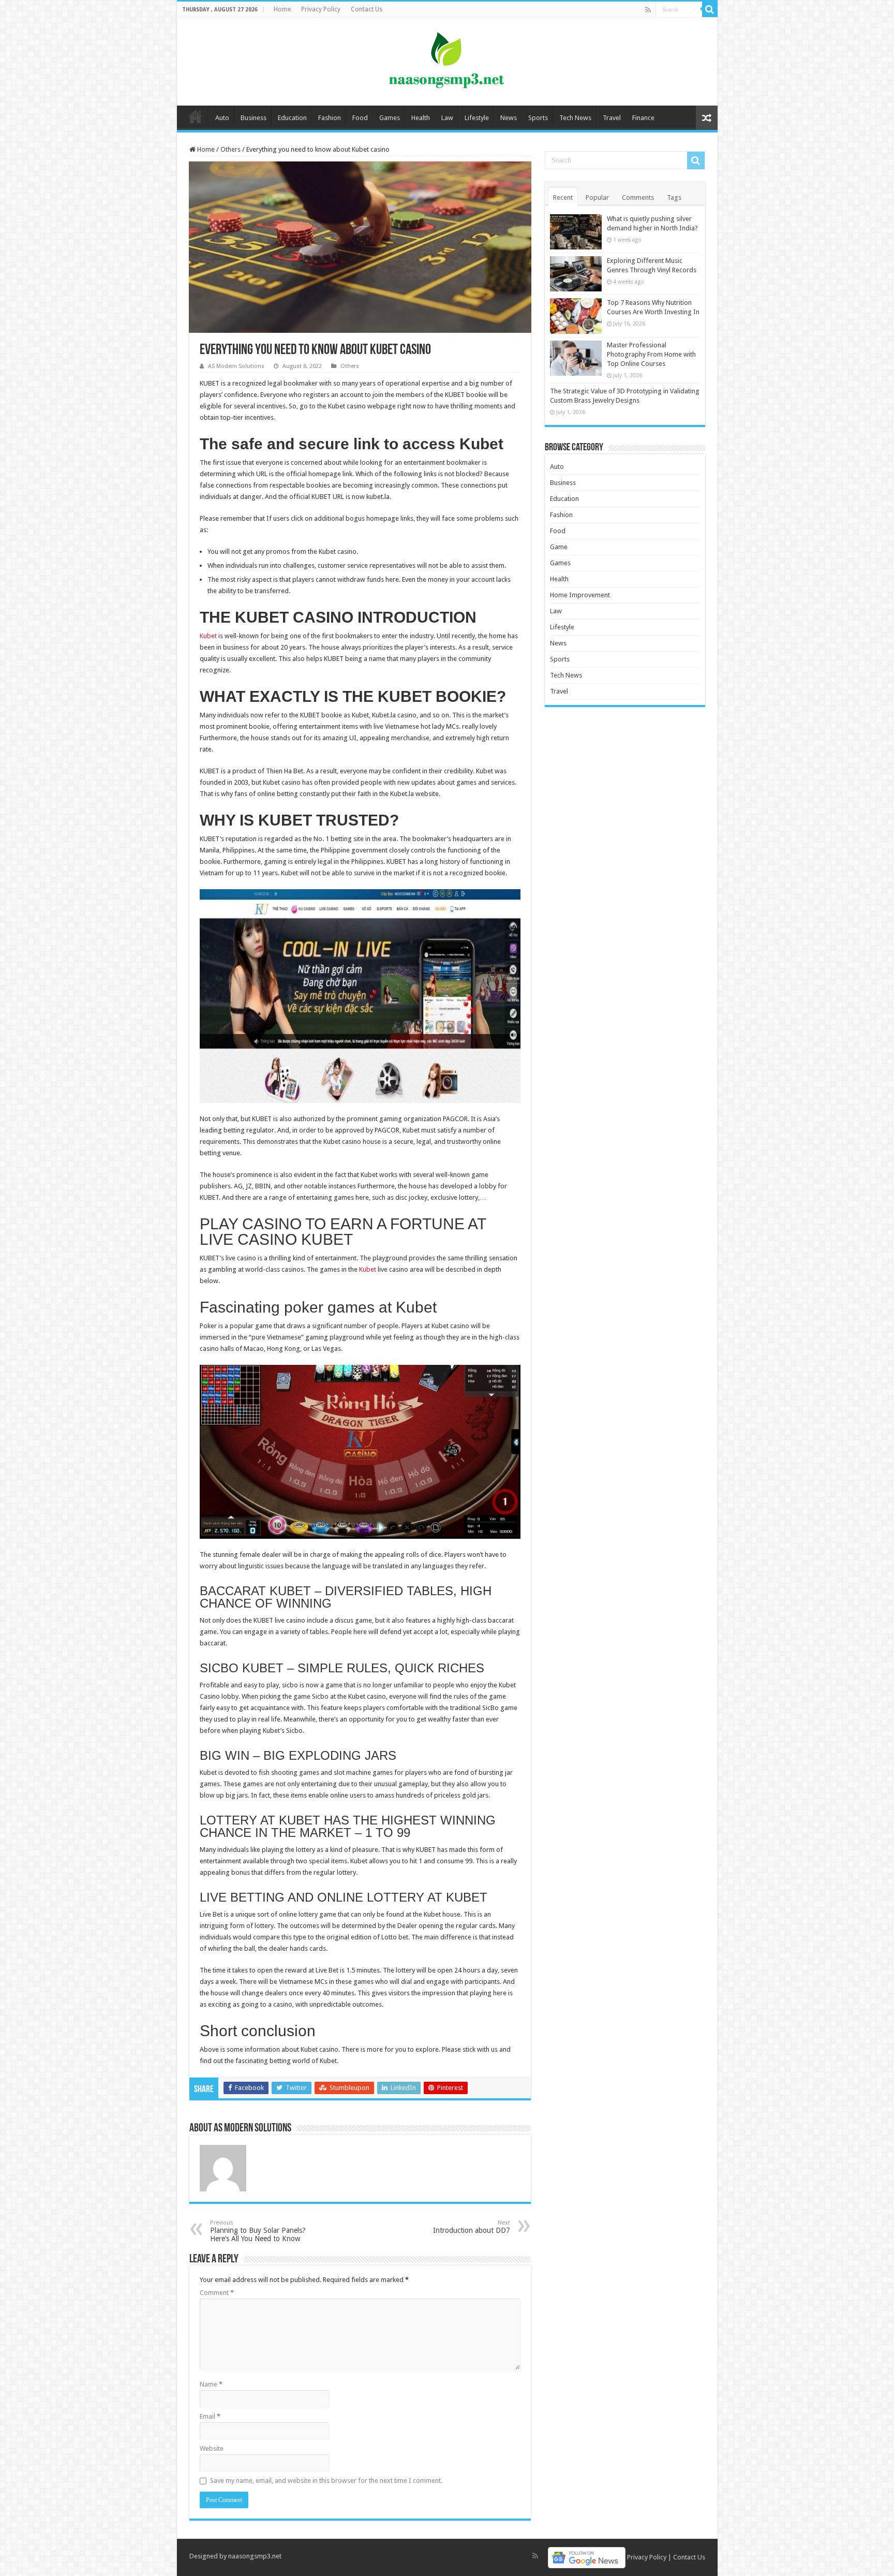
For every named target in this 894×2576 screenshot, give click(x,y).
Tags (674, 197)
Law (447, 118)
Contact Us (367, 9)
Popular (597, 197)
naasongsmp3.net (255, 2556)
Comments (638, 197)
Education (292, 118)
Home (282, 9)
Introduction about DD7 (472, 2227)
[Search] (710, 9)
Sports (538, 118)
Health (421, 118)
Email (210, 2416)
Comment (217, 2293)
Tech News (575, 118)
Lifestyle (477, 118)
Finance (643, 118)
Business (254, 118)
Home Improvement (580, 595)
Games (390, 118)
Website (212, 2448)
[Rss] (648, 10)
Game (559, 547)
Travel (612, 118)
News (509, 118)
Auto (222, 118)
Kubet (368, 1269)
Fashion (330, 118)
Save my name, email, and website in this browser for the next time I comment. (326, 2481)
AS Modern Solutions (236, 366)
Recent (563, 197)
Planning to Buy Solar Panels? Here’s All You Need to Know (258, 2231)
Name (211, 2384)
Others (230, 149)
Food (360, 118)
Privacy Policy (321, 9)
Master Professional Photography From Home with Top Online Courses (651, 354)
